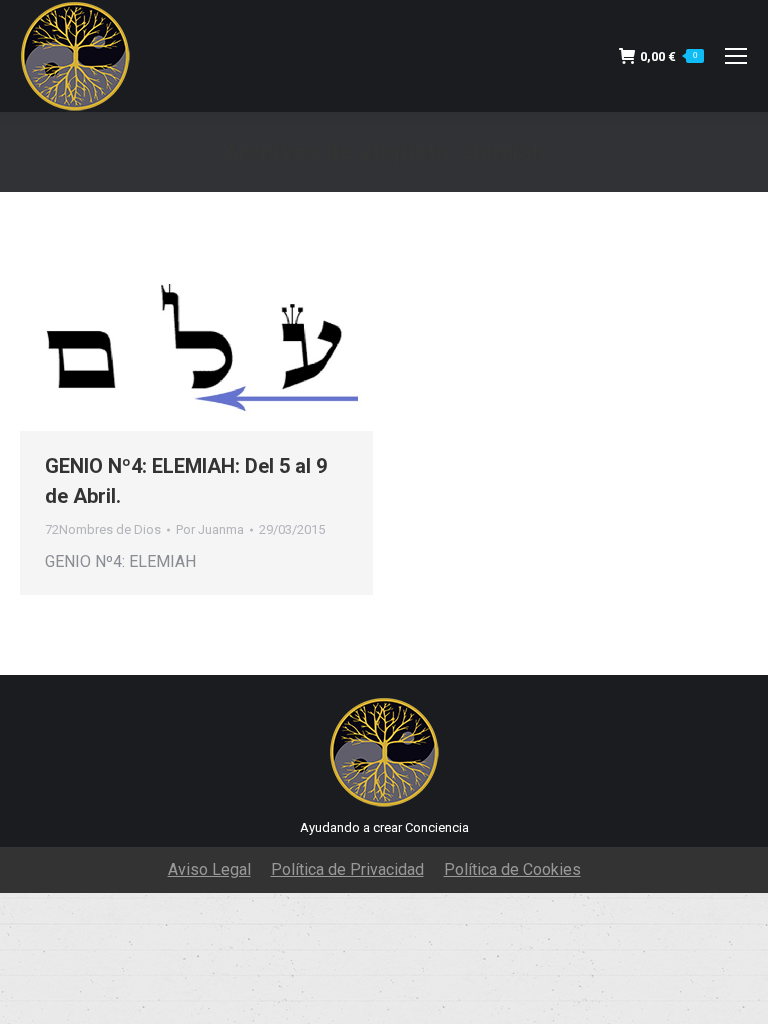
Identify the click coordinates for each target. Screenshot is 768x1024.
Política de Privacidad (347, 869)
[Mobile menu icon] (736, 56)
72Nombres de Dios (103, 529)
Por (210, 529)
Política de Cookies (512, 869)
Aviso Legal (209, 869)
